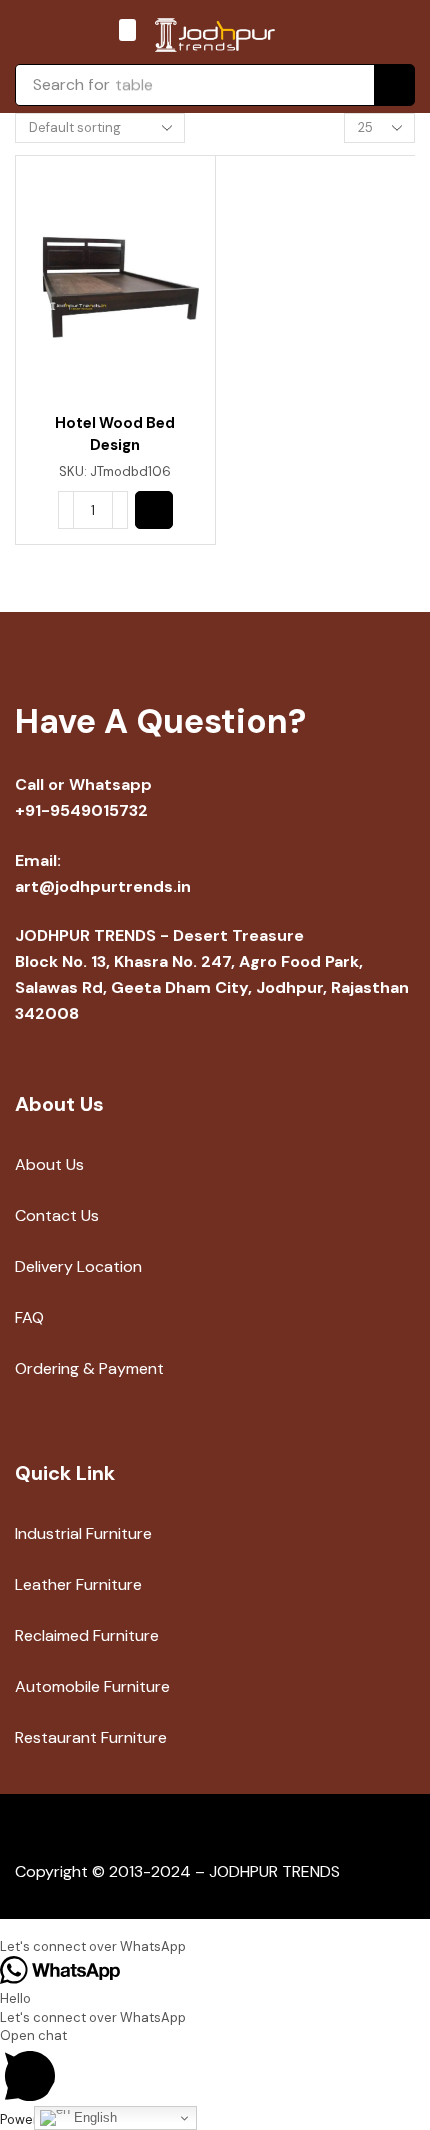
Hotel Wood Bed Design (115, 434)
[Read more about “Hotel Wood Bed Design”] (154, 510)
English (93, 2117)
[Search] (394, 85)
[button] (127, 30)
